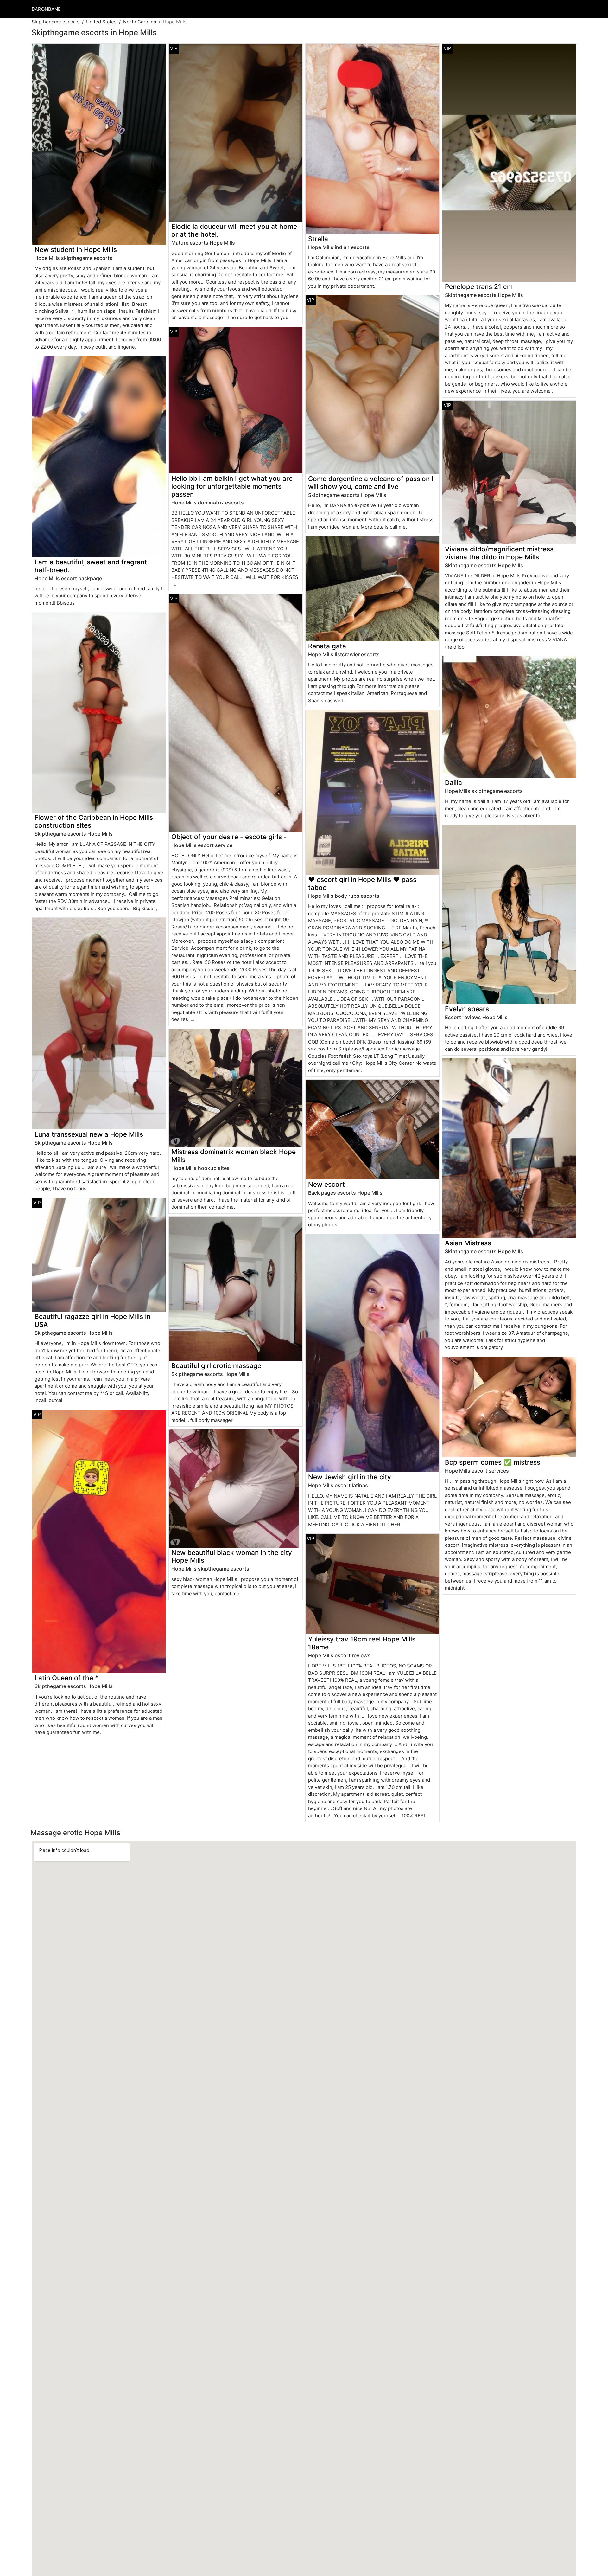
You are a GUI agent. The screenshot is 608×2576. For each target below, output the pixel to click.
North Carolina (140, 22)
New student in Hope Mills (76, 250)
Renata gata (327, 646)
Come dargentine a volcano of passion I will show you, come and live (371, 483)
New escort (326, 1184)
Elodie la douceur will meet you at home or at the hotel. (234, 230)
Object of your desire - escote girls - (229, 837)
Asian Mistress (468, 1243)
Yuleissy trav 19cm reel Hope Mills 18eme (362, 1643)
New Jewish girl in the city (350, 1477)
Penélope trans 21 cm (479, 287)
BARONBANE (46, 9)
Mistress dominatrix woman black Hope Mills (234, 1156)
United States (101, 22)
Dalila (453, 783)
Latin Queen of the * (66, 1678)
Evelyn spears (467, 1009)
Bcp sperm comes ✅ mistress (493, 1462)
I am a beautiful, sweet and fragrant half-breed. (91, 566)
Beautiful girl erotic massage (216, 1366)
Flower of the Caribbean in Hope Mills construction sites (94, 821)
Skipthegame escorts (56, 22)
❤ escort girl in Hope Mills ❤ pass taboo (362, 883)
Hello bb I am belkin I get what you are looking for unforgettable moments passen (232, 486)
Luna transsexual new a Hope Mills (89, 1134)
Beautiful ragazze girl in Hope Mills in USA (92, 1320)
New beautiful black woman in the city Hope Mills (232, 1557)
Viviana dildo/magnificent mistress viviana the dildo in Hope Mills (499, 553)
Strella (318, 239)
